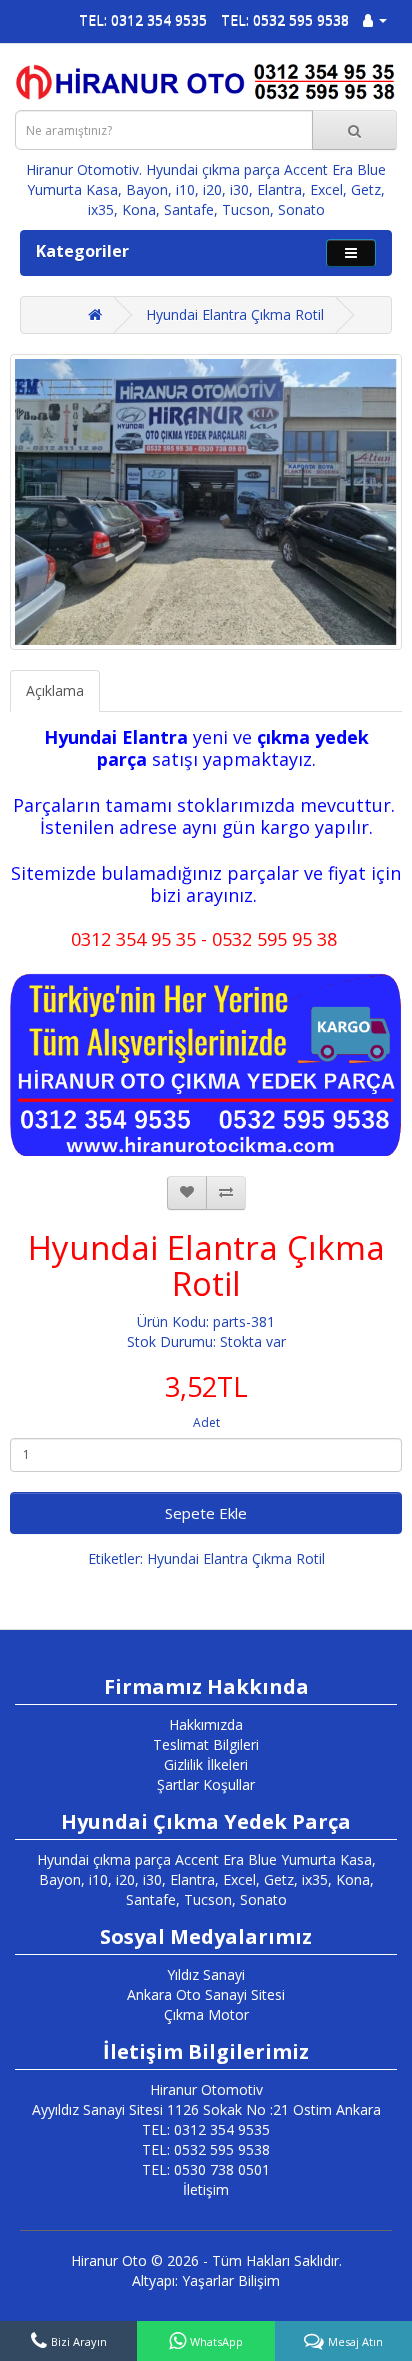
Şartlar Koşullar (206, 1784)
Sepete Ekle (206, 1513)
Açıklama (55, 690)
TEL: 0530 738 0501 (206, 2169)
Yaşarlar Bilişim (231, 2280)
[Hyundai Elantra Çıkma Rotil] (206, 502)
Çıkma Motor (206, 2014)
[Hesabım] (375, 19)
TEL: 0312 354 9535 (143, 19)
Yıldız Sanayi (206, 1974)
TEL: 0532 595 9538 (285, 19)
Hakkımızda (206, 1724)
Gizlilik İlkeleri (206, 1764)
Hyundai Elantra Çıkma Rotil (235, 314)
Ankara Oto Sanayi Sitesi (206, 1994)
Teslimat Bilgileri (206, 1744)
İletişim (206, 2189)
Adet (206, 1422)
